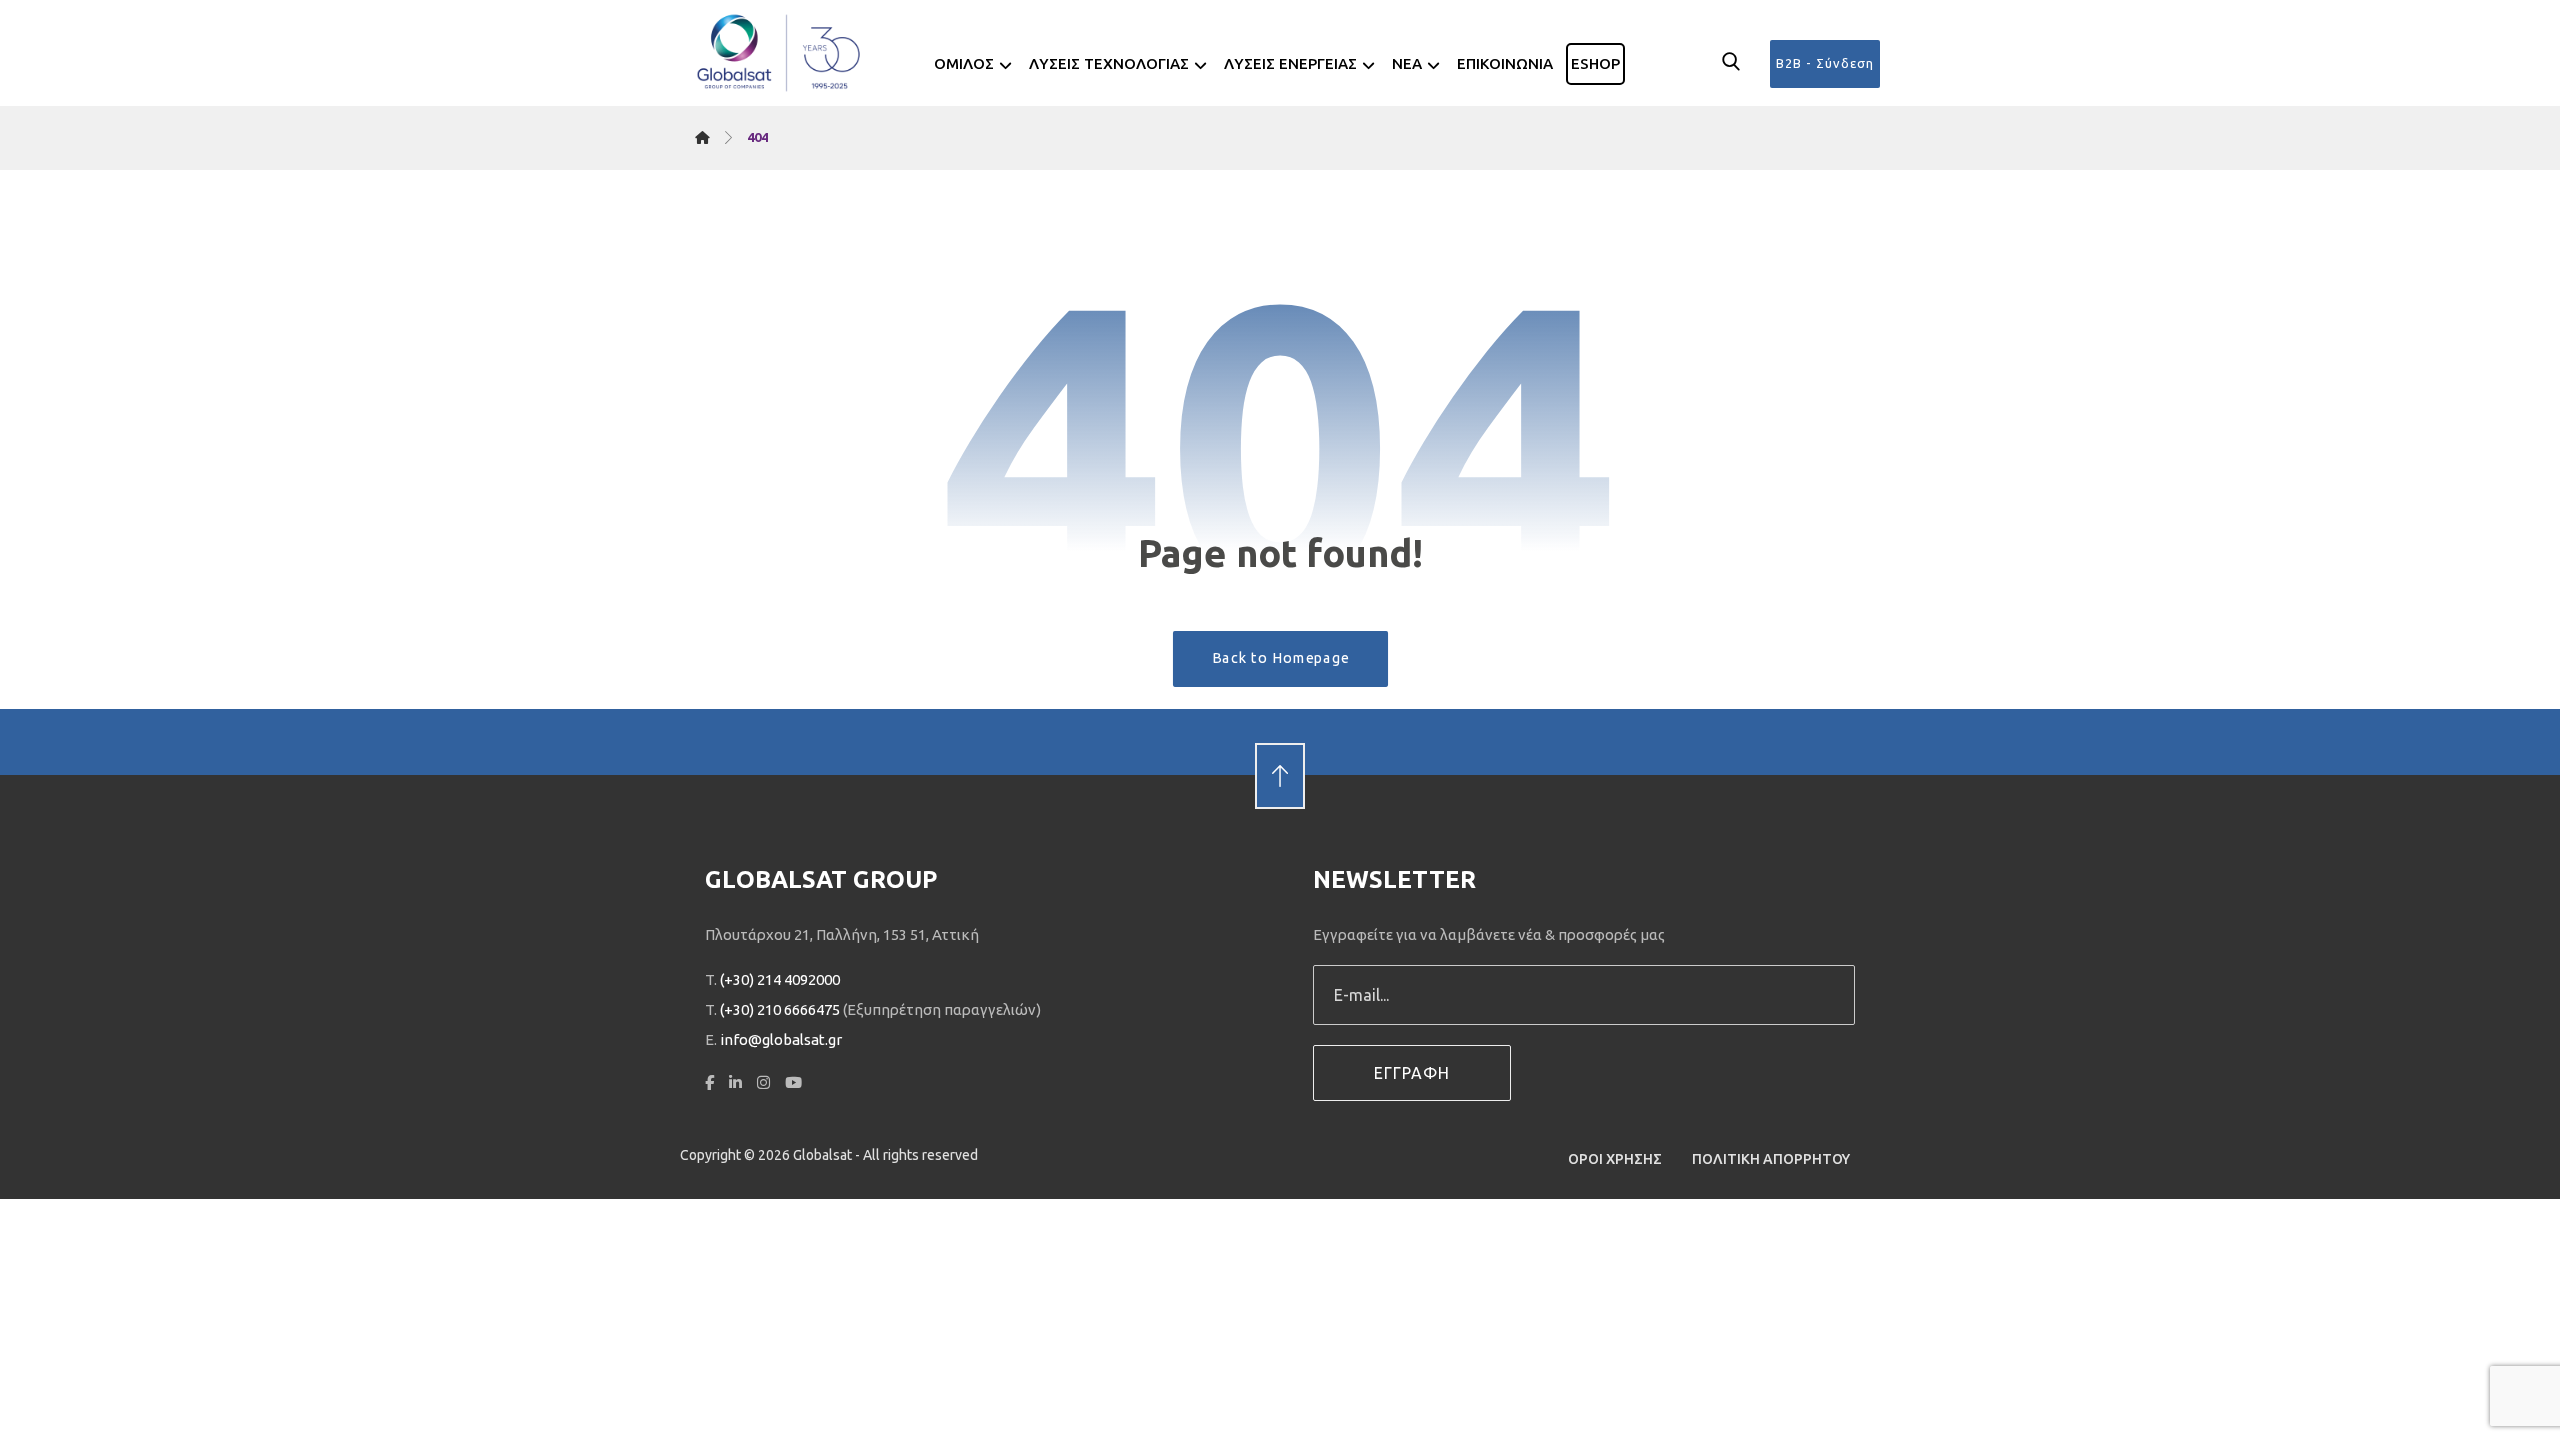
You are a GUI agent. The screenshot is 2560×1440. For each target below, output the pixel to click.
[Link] (1280, 741)
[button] (1731, 62)
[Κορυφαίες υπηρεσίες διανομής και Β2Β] (780, 53)
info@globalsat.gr (781, 1039)
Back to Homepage (1280, 658)
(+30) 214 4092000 (780, 979)
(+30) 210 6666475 (780, 1009)
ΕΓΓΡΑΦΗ (1412, 1073)
